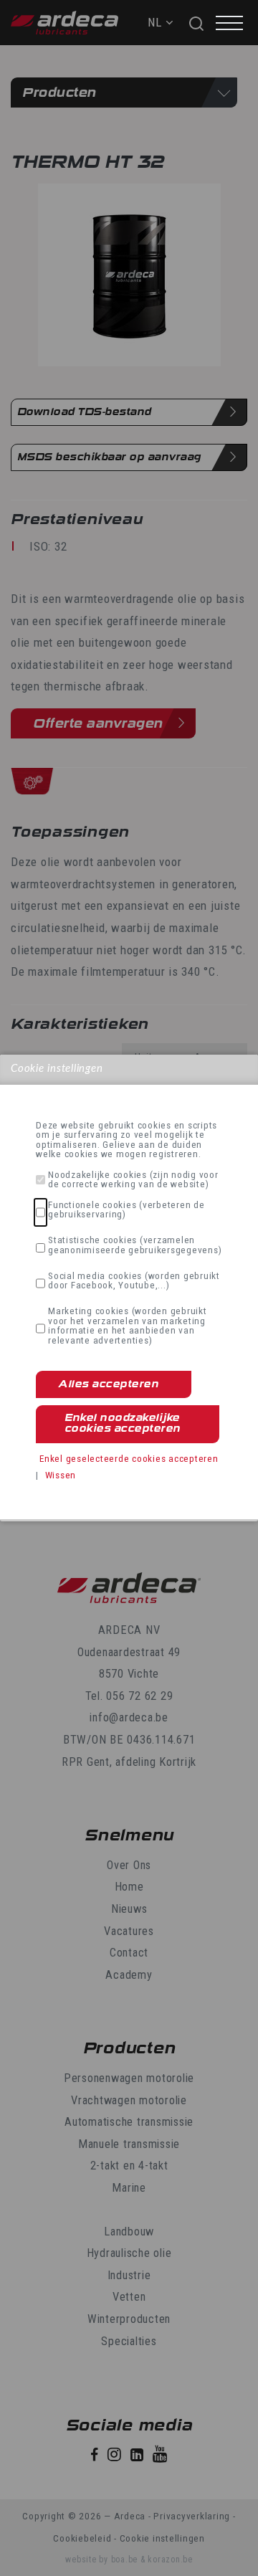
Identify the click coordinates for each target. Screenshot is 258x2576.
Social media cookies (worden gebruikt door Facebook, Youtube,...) (134, 1281)
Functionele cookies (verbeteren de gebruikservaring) (126, 1210)
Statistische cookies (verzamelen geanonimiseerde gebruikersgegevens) (135, 1245)
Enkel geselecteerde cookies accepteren (129, 1458)
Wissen (61, 1475)
